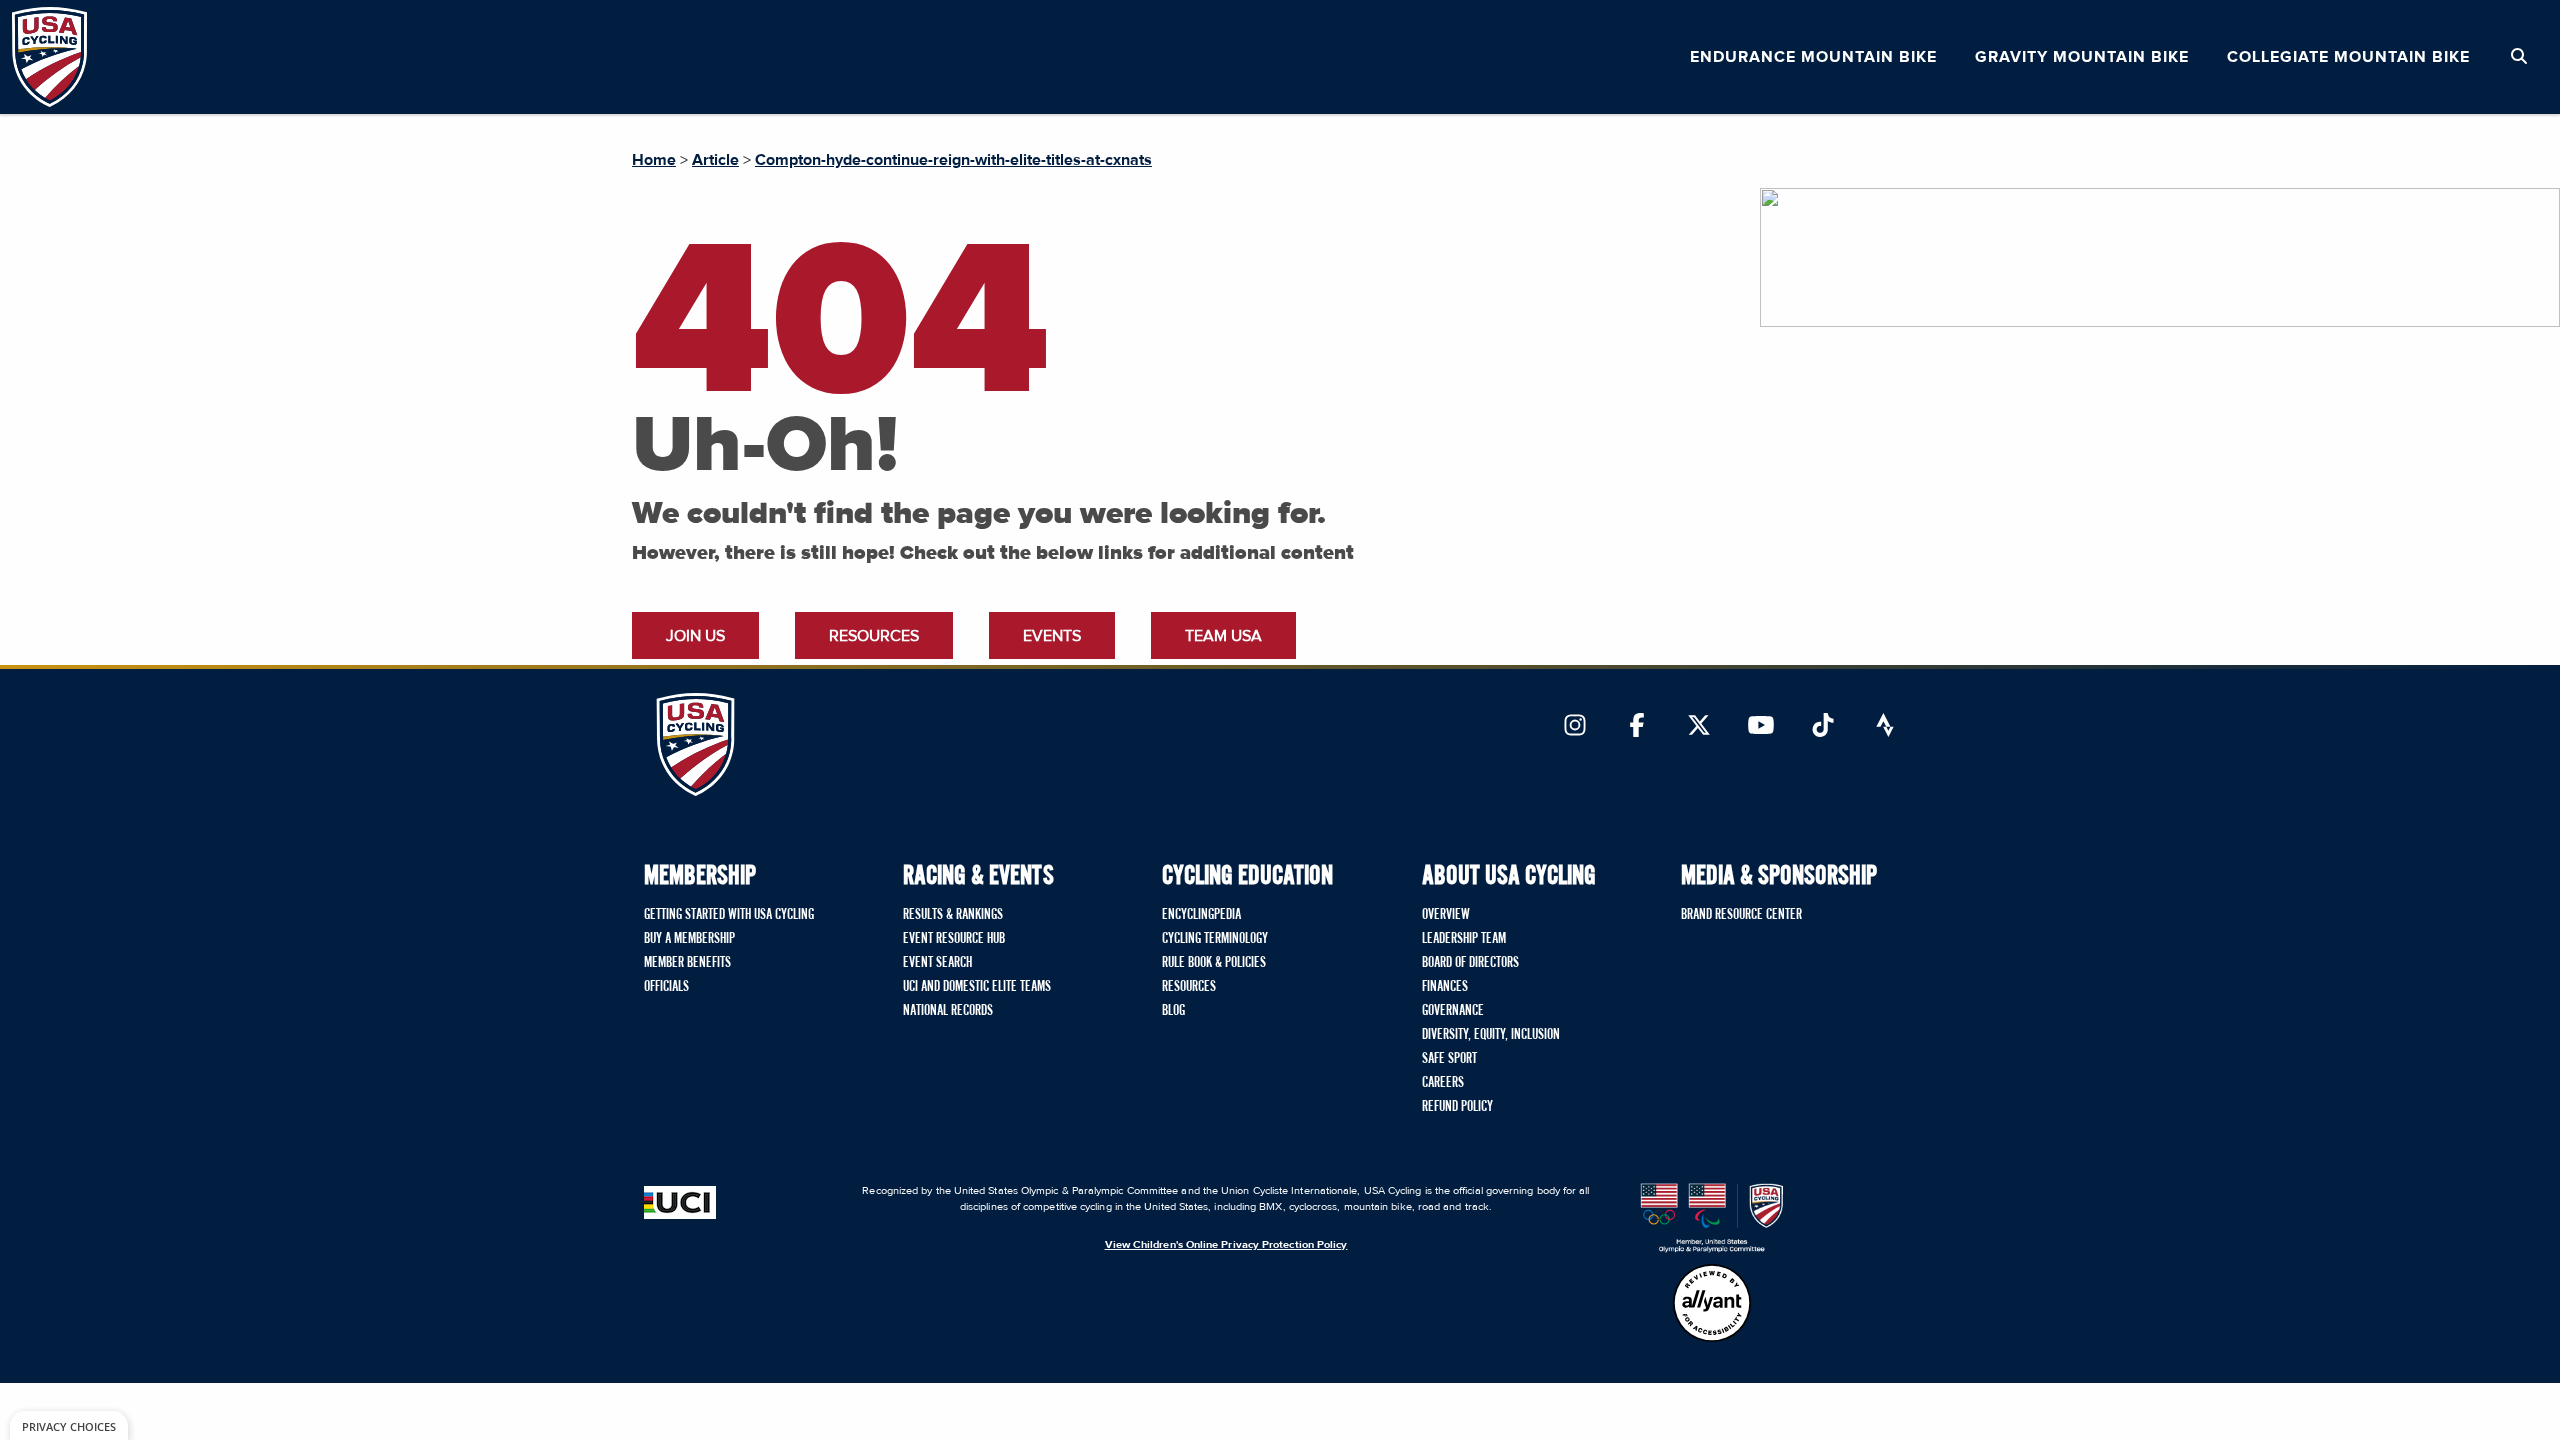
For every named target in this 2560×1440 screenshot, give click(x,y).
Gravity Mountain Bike (2082, 57)
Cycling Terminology (1215, 939)
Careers (1443, 1083)
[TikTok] (1823, 727)
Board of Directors (1470, 963)
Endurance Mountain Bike (1813, 57)
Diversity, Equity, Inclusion (1491, 1035)
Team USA (1223, 636)
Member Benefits (687, 963)
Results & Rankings (953, 915)
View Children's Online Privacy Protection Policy (1226, 1244)
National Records (948, 1011)
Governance (1453, 1011)
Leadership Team (1464, 939)
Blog (1173, 1011)
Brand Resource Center (1741, 915)
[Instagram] (1575, 727)
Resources (874, 636)
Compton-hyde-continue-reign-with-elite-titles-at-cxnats (953, 160)
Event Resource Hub (954, 939)
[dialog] (69, 1425)
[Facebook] (1637, 727)
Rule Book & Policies (1214, 963)
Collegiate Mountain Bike (2348, 57)
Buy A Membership (689, 939)
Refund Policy (1457, 1107)
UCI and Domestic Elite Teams (977, 987)
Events (1052, 636)
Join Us (695, 636)
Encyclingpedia (1201, 915)
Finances (1445, 987)
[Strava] (1885, 727)
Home (654, 160)
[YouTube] (1761, 727)
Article (715, 160)
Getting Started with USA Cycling (729, 915)
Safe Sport (1449, 1059)
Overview (1446, 915)
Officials (666, 987)
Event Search (937, 963)
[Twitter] (1699, 727)
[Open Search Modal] (2519, 57)
